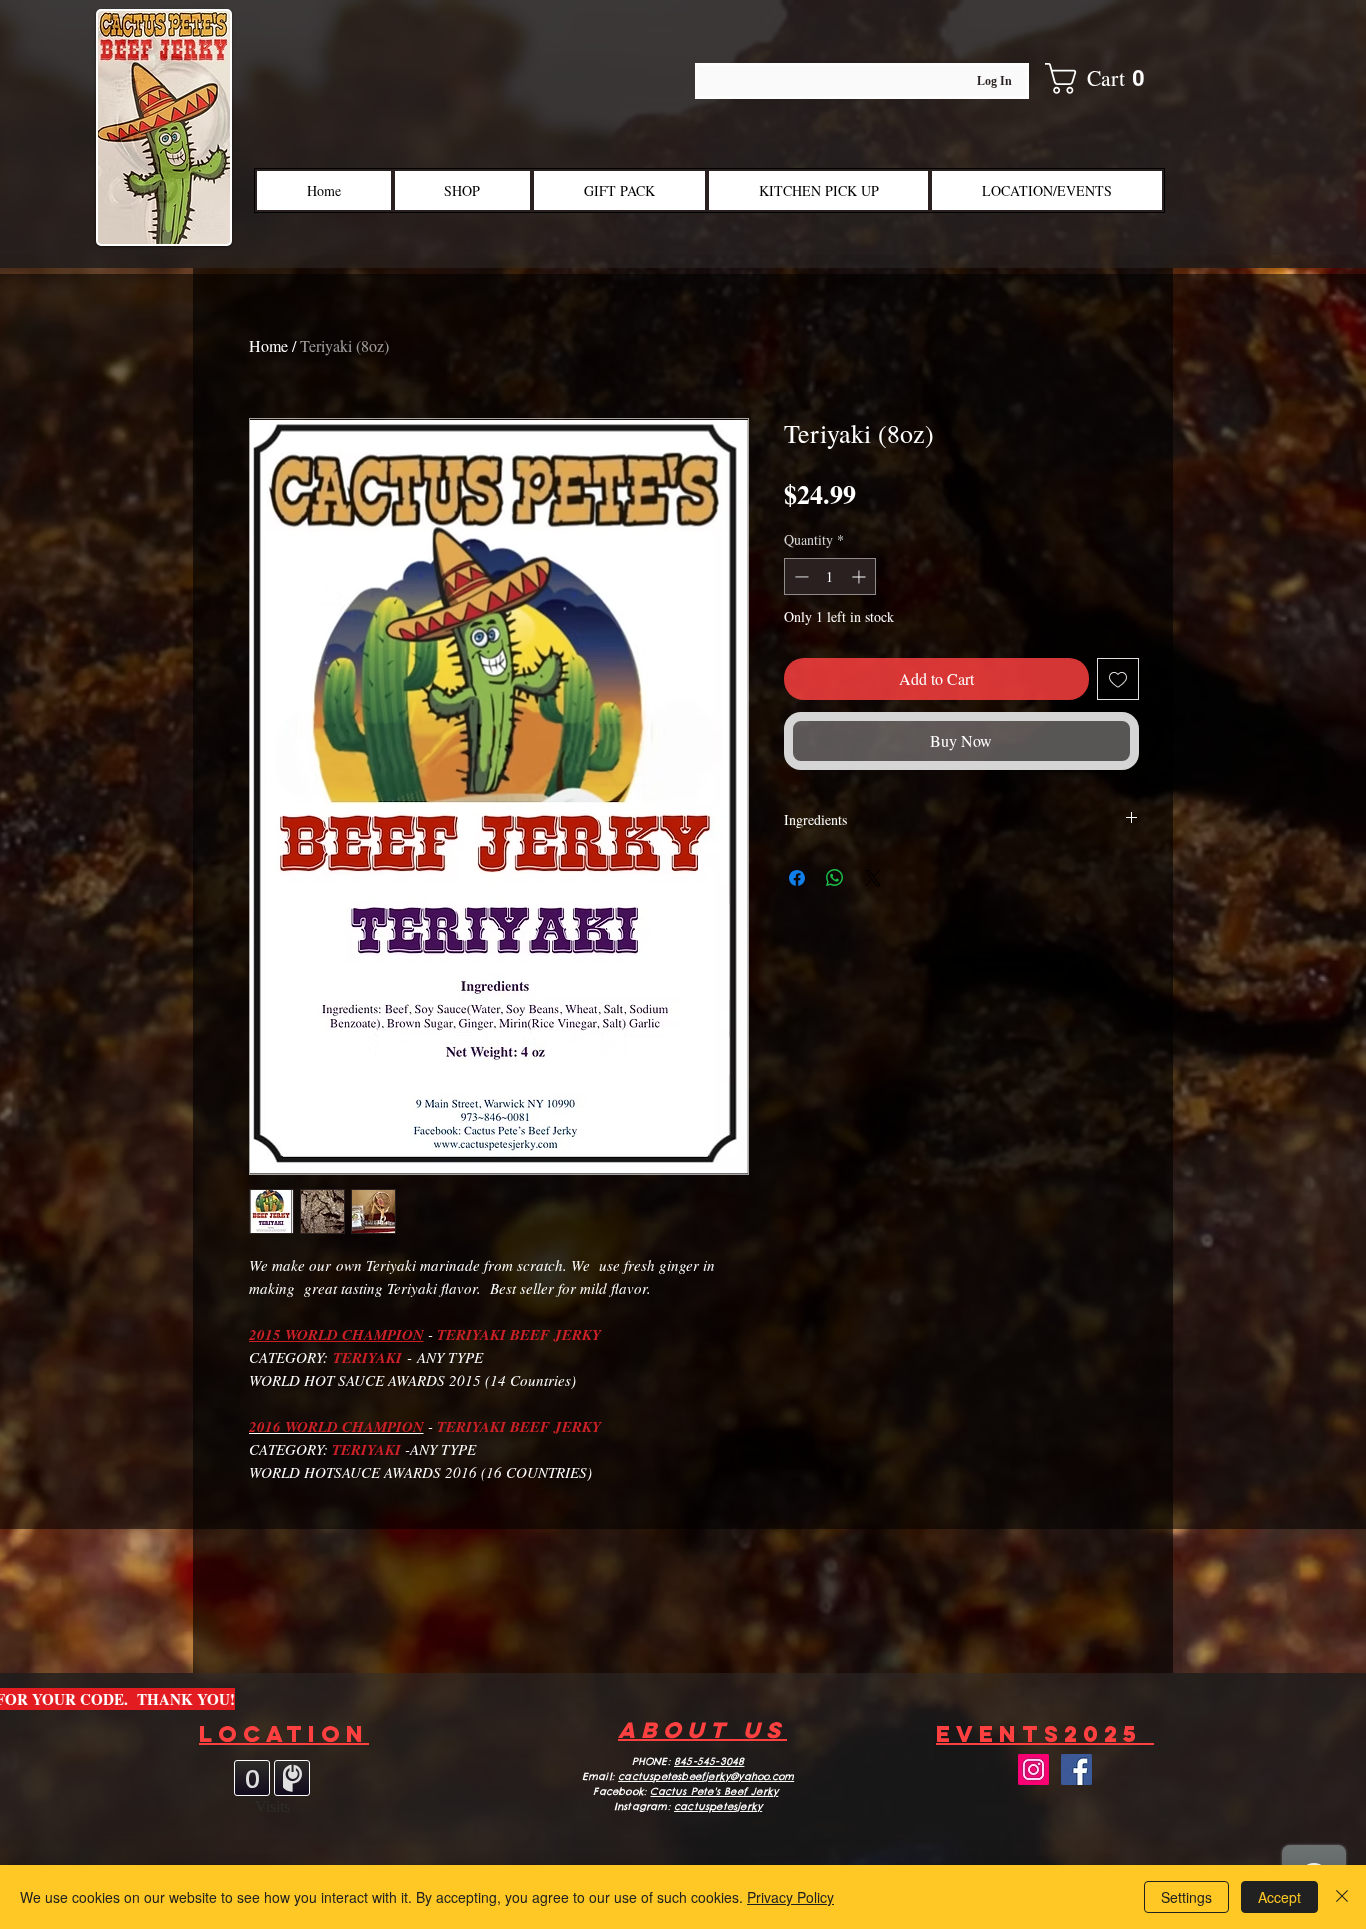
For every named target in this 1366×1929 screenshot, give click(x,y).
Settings (1186, 1897)
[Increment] (860, 576)
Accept (1279, 1897)
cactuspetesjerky (718, 1806)
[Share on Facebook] (797, 878)
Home (268, 345)
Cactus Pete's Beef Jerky (714, 1791)
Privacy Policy (790, 1897)
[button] (1109, 78)
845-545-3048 (709, 1761)
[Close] (1342, 1897)
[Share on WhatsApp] (835, 878)
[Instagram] (1033, 1769)
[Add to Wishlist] (1118, 679)
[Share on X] (873, 878)
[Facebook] (1076, 1769)
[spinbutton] (830, 576)
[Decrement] (799, 576)
